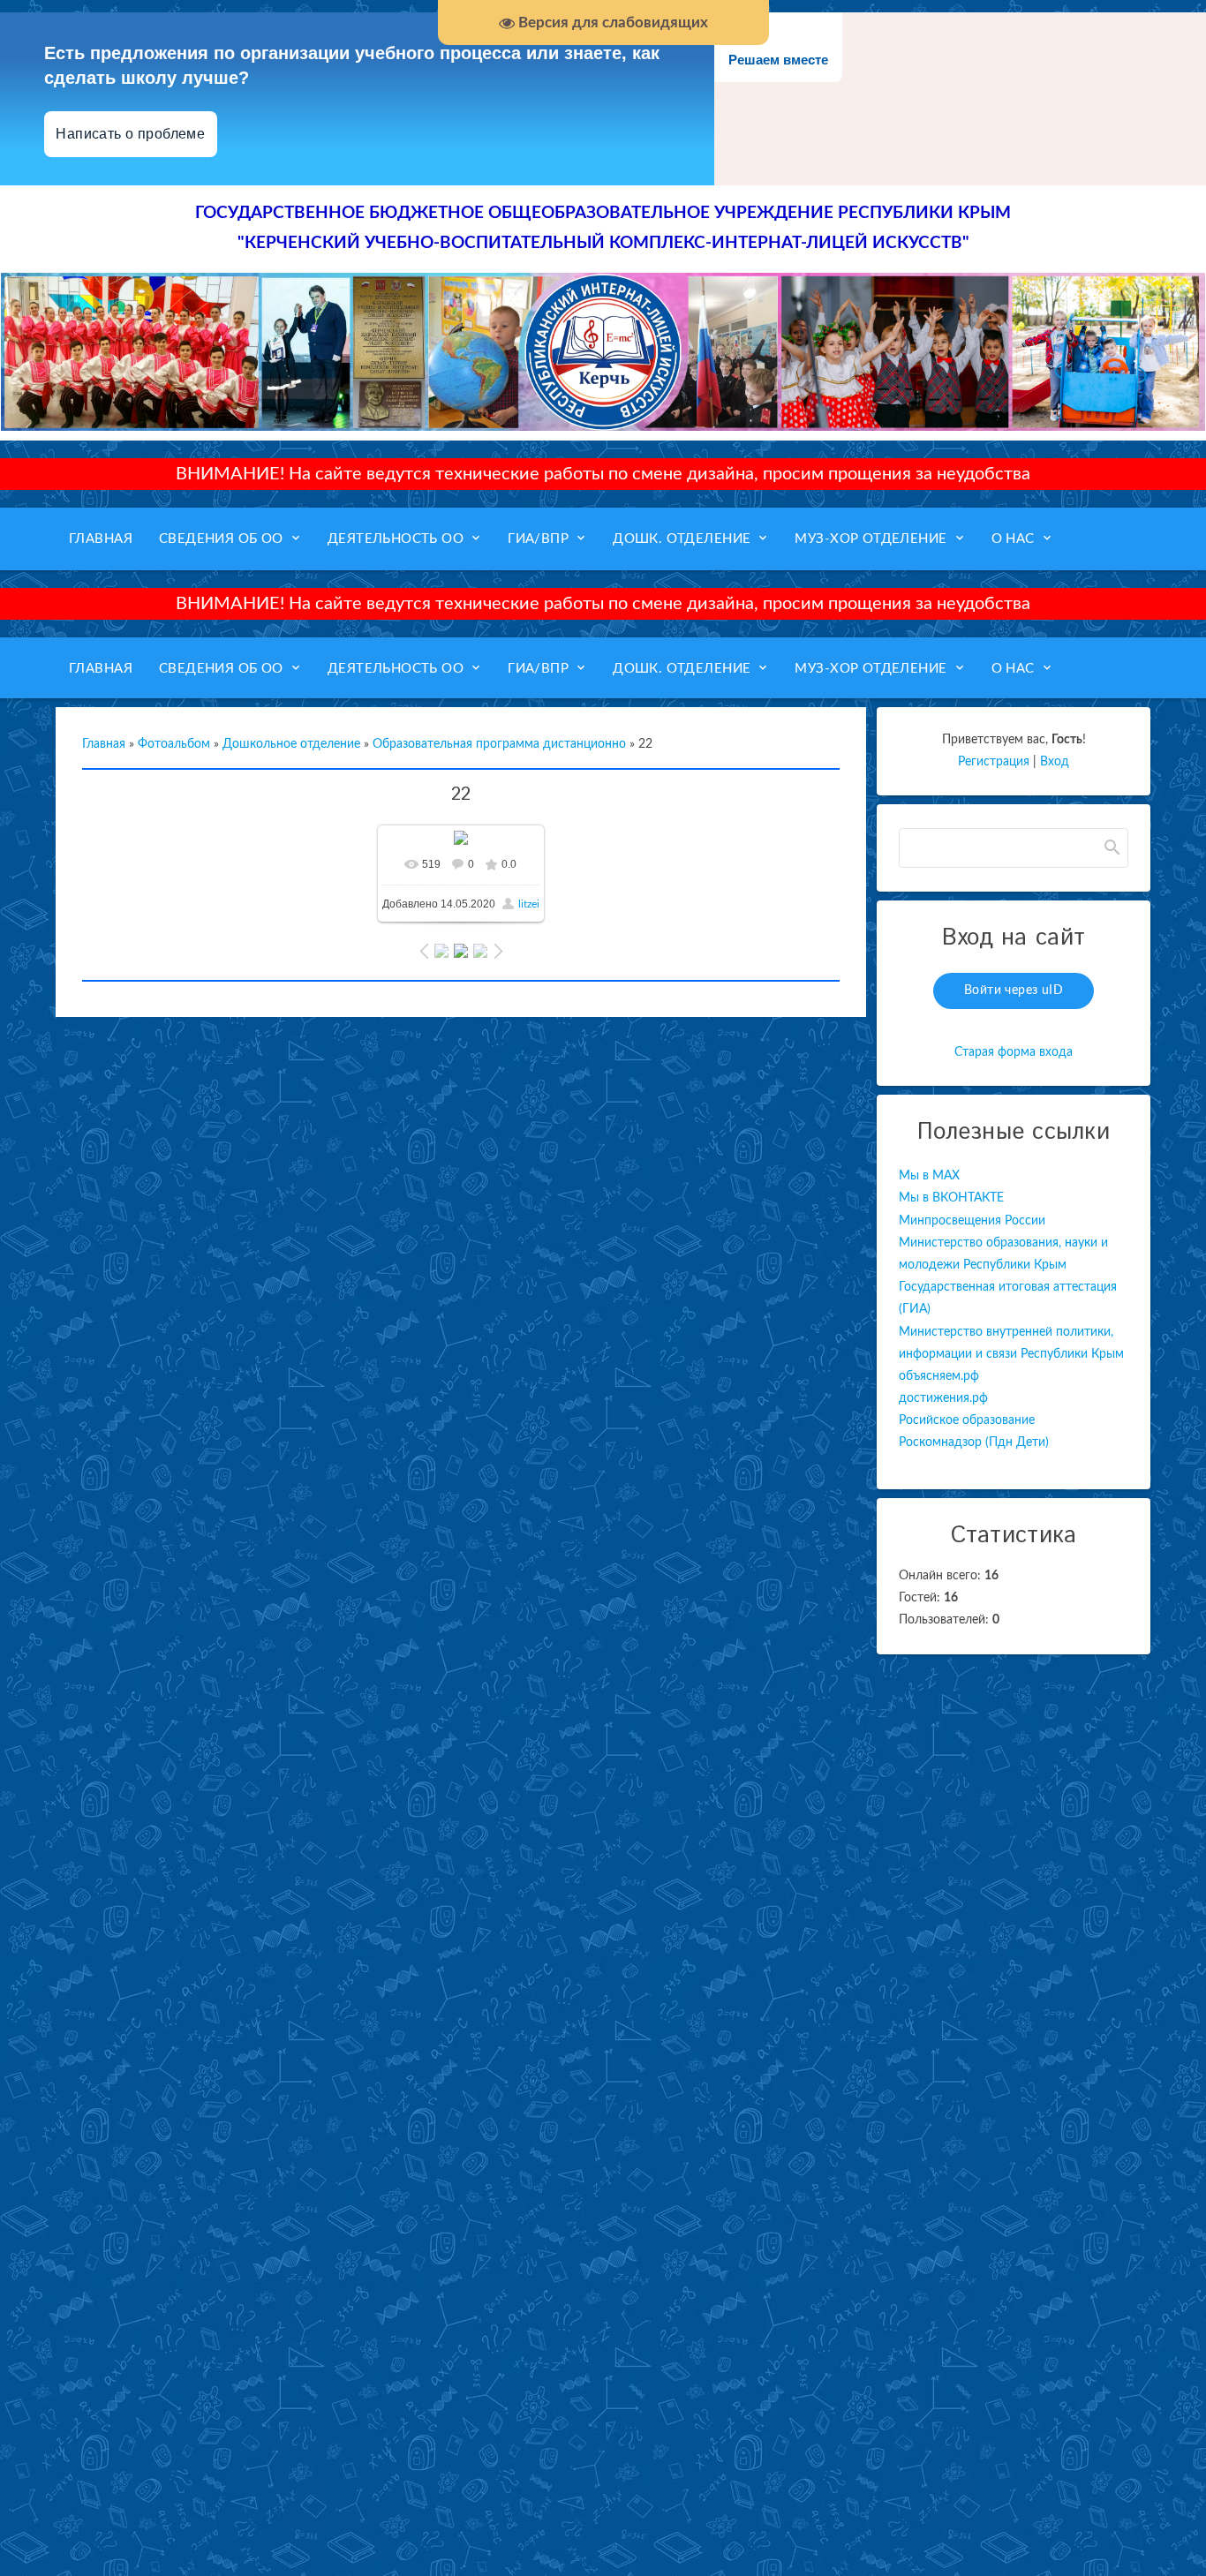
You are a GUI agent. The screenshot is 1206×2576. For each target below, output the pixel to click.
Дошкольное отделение (291, 744)
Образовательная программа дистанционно (499, 744)
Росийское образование (967, 1420)
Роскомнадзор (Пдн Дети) (974, 1442)
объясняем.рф (939, 1376)
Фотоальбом (174, 744)
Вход (1055, 762)
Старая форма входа (1014, 1052)
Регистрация (994, 762)
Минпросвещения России (972, 1221)
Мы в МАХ (929, 1176)
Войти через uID (1014, 990)
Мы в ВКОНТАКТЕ (951, 1198)
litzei (529, 904)
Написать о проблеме (131, 134)
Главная (104, 744)
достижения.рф (943, 1398)
